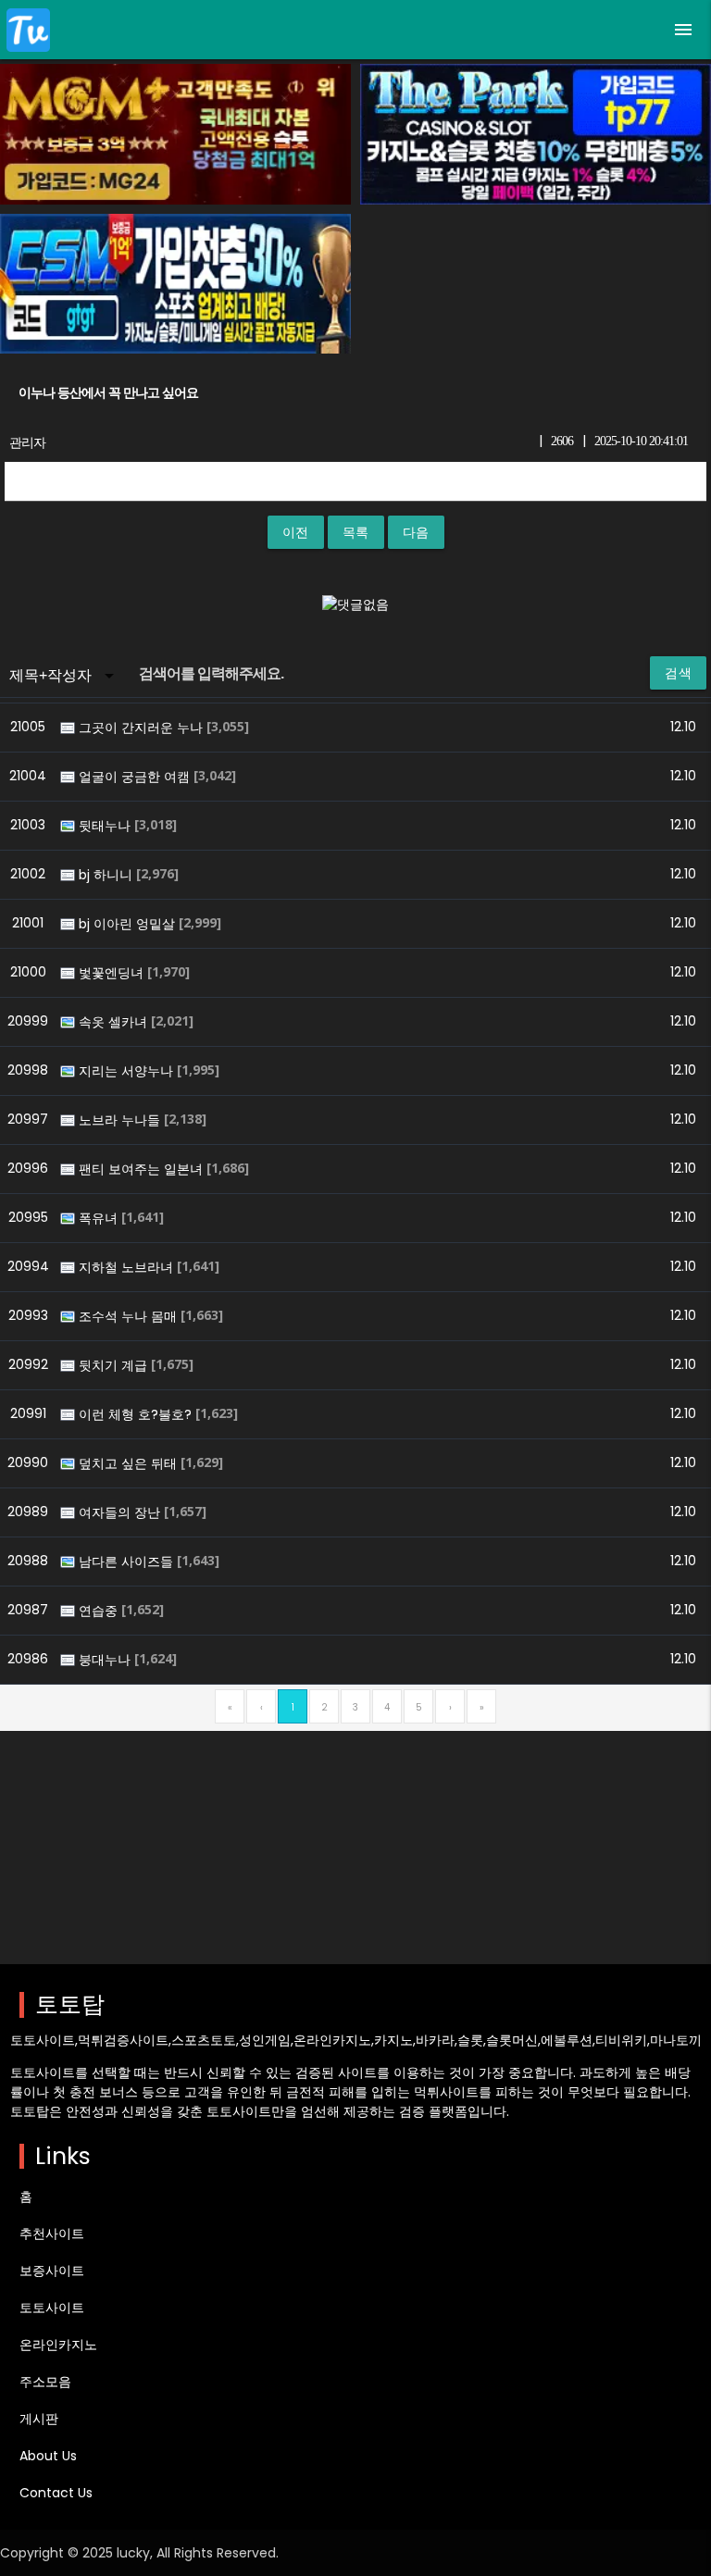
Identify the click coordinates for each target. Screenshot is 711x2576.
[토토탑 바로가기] (28, 30)
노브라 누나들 (121, 1120)
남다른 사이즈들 (128, 1562)
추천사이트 (52, 2234)
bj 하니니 (107, 875)
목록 (356, 532)
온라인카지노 (58, 2345)
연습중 (100, 1611)
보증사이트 (52, 2271)
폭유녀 (100, 1218)
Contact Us (56, 2493)
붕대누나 (106, 1660)
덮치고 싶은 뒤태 (130, 1463)
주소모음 (45, 2382)
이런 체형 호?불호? (137, 1414)
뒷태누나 (106, 826)
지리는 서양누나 (128, 1071)
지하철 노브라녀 (128, 1267)
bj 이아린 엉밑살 (129, 924)
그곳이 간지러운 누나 (143, 728)
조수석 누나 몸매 (130, 1316)
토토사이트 (52, 2308)
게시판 (39, 2419)
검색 (678, 673)
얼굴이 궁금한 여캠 (136, 777)
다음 (416, 532)
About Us (48, 2456)
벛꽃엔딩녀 (113, 973)
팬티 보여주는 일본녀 (143, 1169)
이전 (296, 532)
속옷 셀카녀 (115, 1022)
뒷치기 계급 (115, 1365)
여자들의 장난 (121, 1512)
